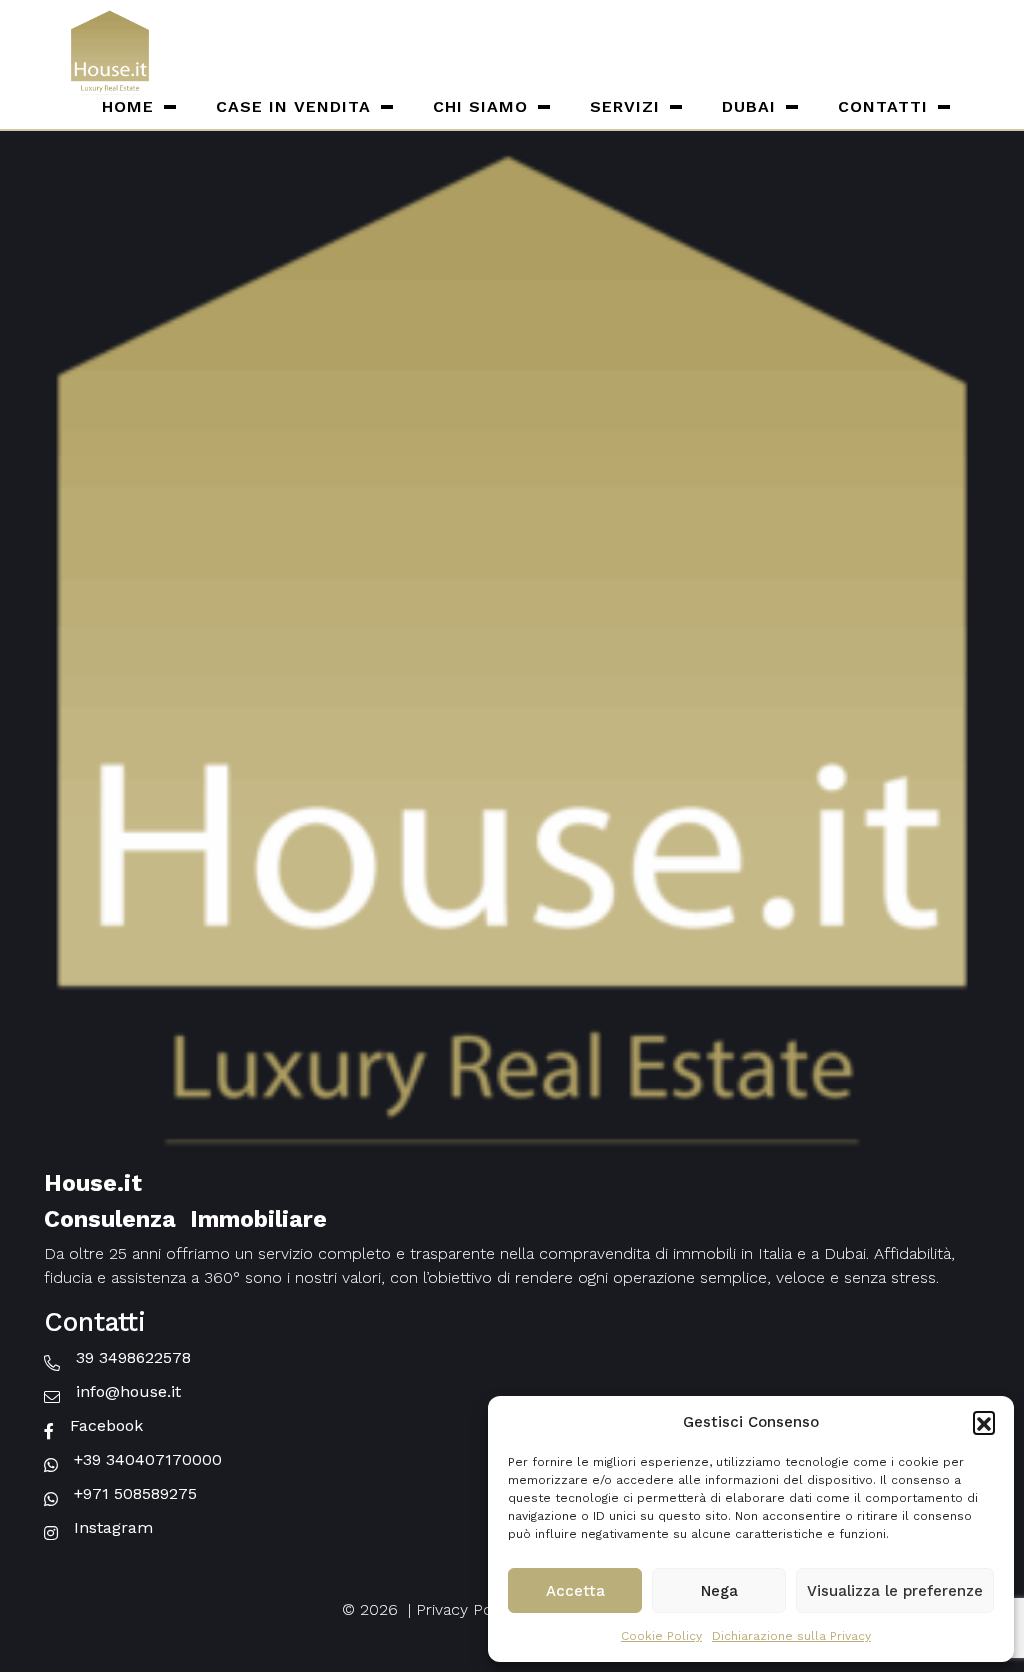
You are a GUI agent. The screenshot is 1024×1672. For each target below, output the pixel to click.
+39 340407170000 (148, 1459)
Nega (719, 1591)
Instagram (113, 1527)
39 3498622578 (133, 1357)
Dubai (749, 106)
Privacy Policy (466, 1609)
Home (128, 106)
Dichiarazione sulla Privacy (791, 1636)
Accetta (575, 1591)
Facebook (106, 1425)
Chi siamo (480, 106)
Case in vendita (293, 106)
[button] (984, 1422)
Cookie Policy (661, 1636)
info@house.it (128, 1391)
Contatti (883, 106)
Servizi (625, 106)
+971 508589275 (135, 1493)
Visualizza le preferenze (895, 1591)
